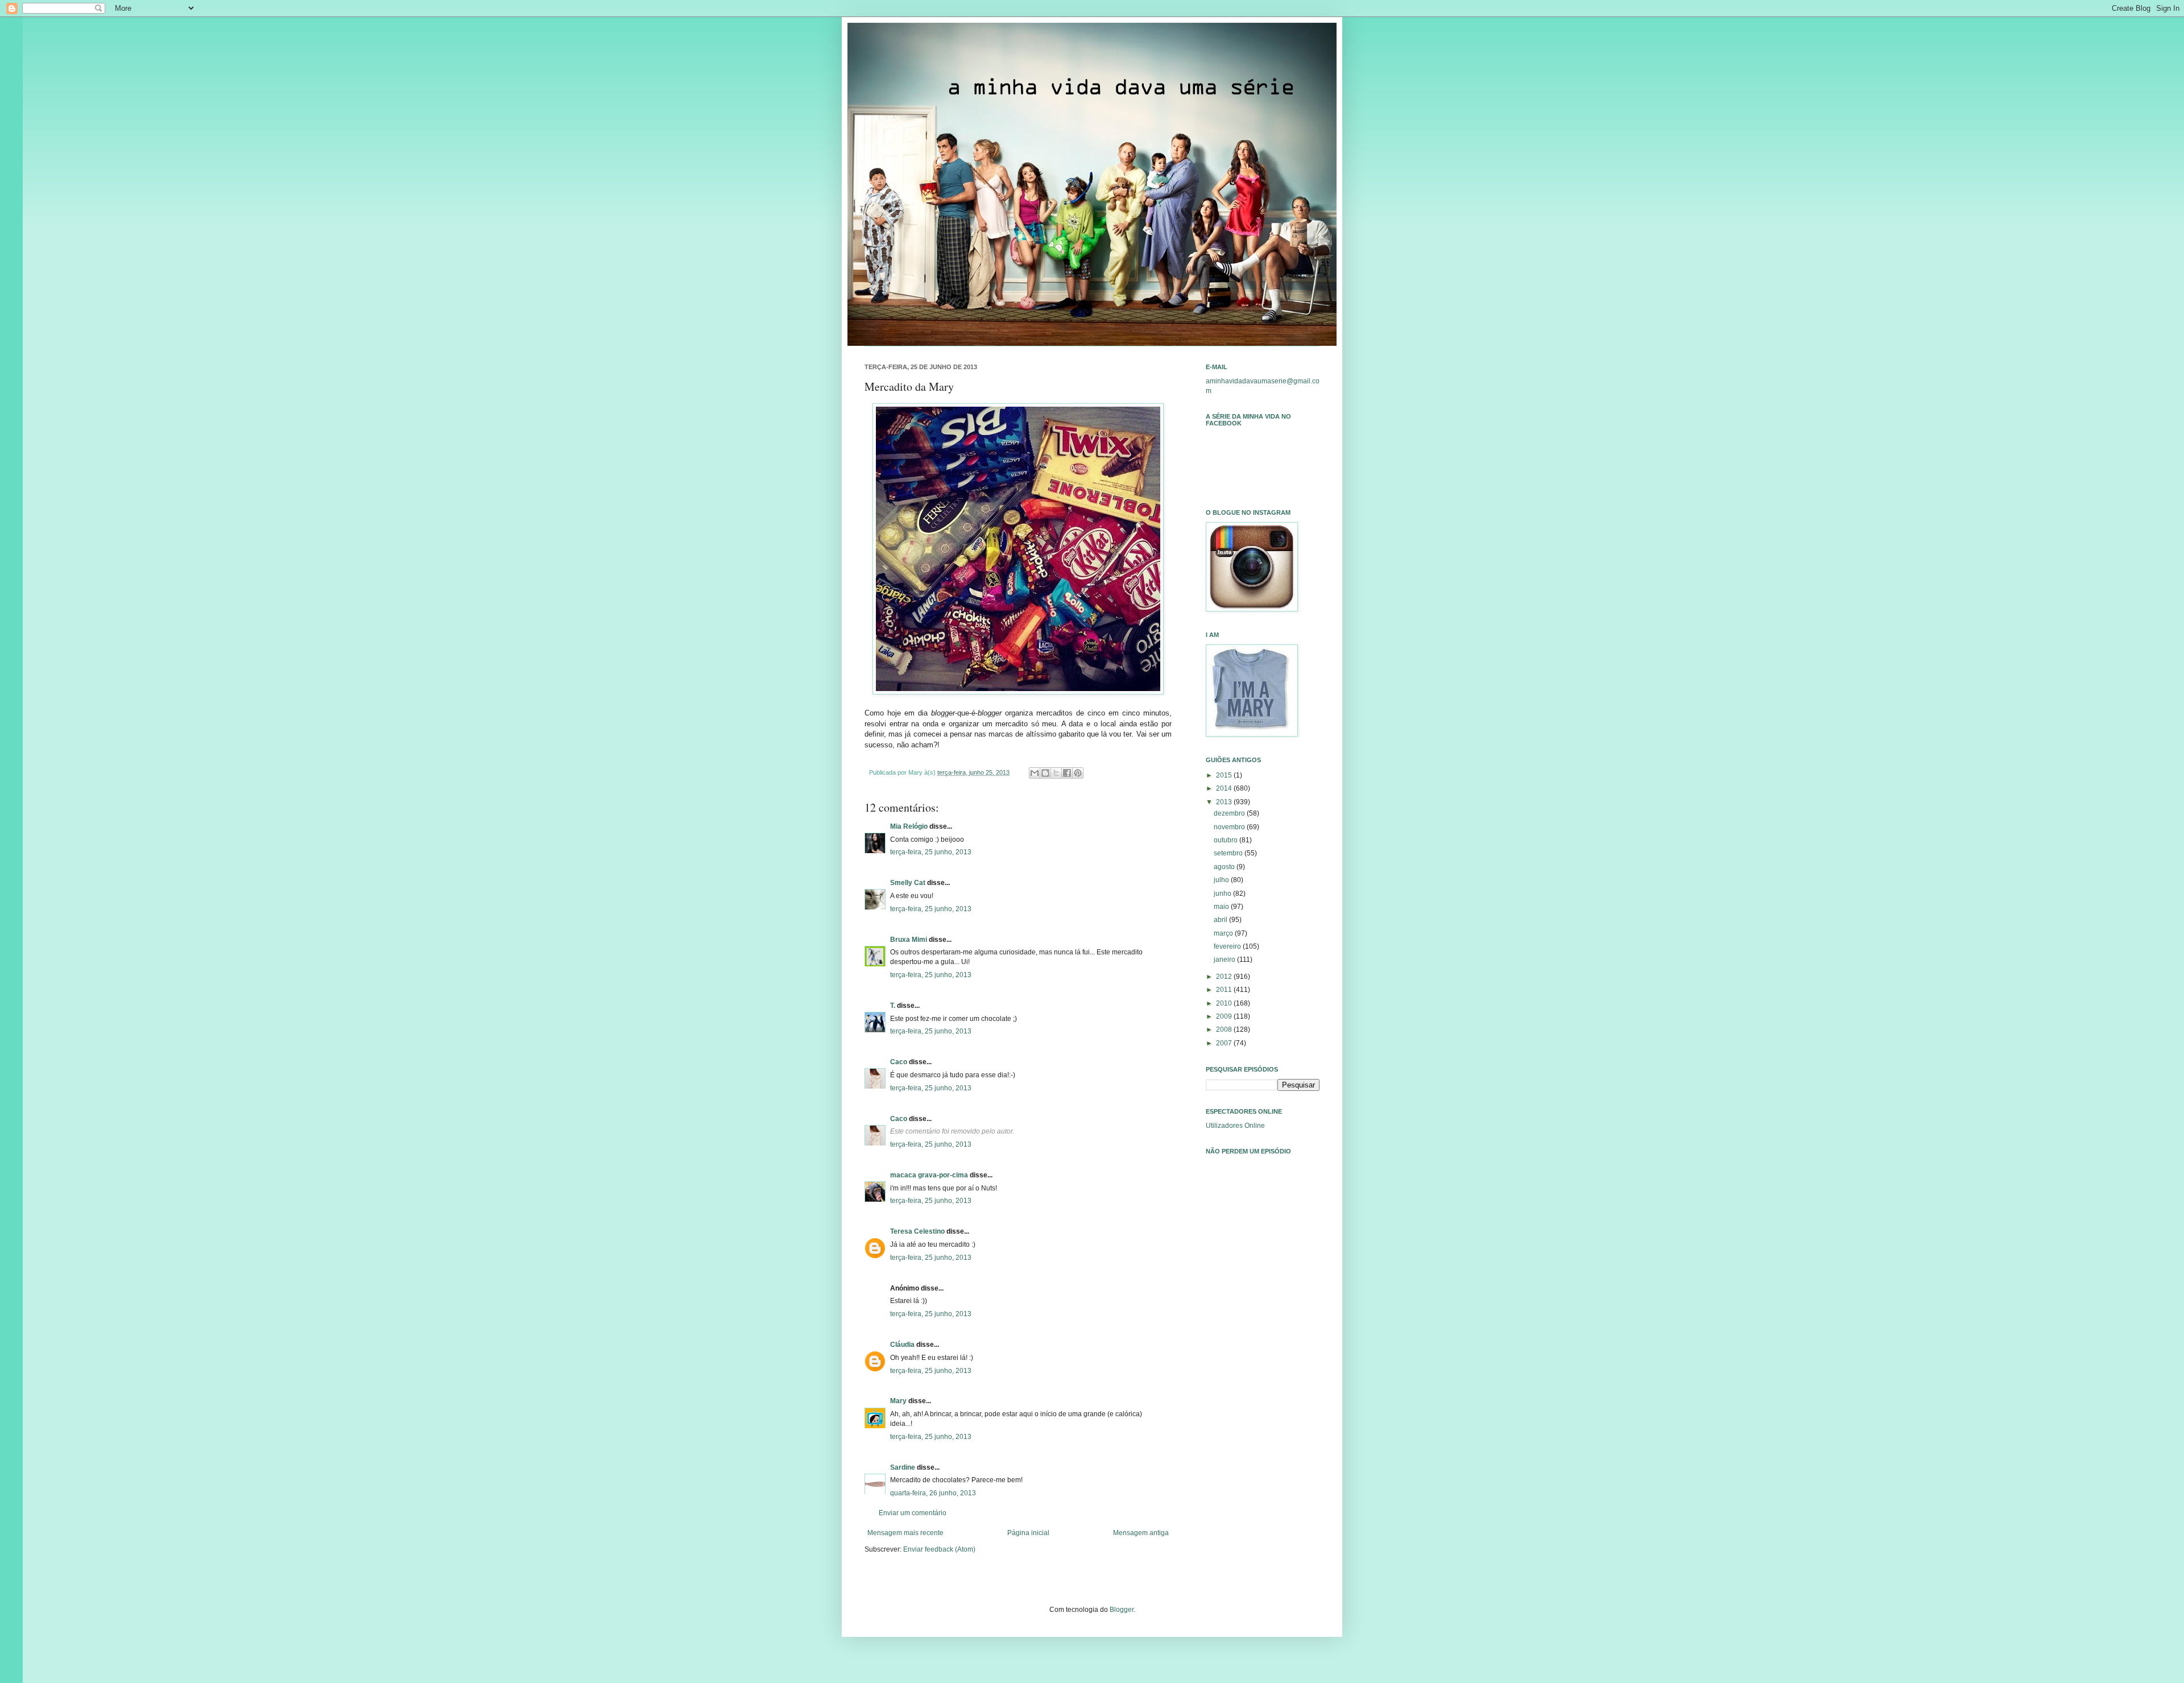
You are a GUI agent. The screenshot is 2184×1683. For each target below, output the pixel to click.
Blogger (1122, 1610)
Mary (898, 1401)
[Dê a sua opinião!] (1045, 773)
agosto (1225, 867)
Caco (899, 1062)
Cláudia (902, 1345)
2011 (1225, 990)
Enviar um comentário (913, 1513)
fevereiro (1228, 946)
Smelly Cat (908, 883)
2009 (1225, 1016)
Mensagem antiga (1141, 1533)
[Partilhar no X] (1056, 773)
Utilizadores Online (1235, 1126)
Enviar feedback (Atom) (939, 1549)
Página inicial (1028, 1533)
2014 (1225, 788)
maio (1222, 907)
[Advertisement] (1263, 1323)
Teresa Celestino (917, 1231)
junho (1223, 894)
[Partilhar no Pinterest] (1078, 773)
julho (1222, 880)
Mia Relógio (909, 826)
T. (893, 1006)
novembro (1230, 827)
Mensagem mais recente (905, 1533)
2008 (1225, 1029)
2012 (1225, 977)
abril (1221, 920)
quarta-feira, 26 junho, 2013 (933, 1493)
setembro (1229, 853)
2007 (1225, 1043)
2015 (1225, 775)
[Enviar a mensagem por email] (1035, 773)
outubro (1227, 840)
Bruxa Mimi (909, 940)
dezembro (1230, 813)
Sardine (903, 1467)
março (1224, 933)
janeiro (1225, 960)
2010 (1225, 1003)
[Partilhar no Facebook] (1067, 773)
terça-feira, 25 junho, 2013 (931, 852)
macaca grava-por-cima (929, 1175)
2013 (1225, 802)
